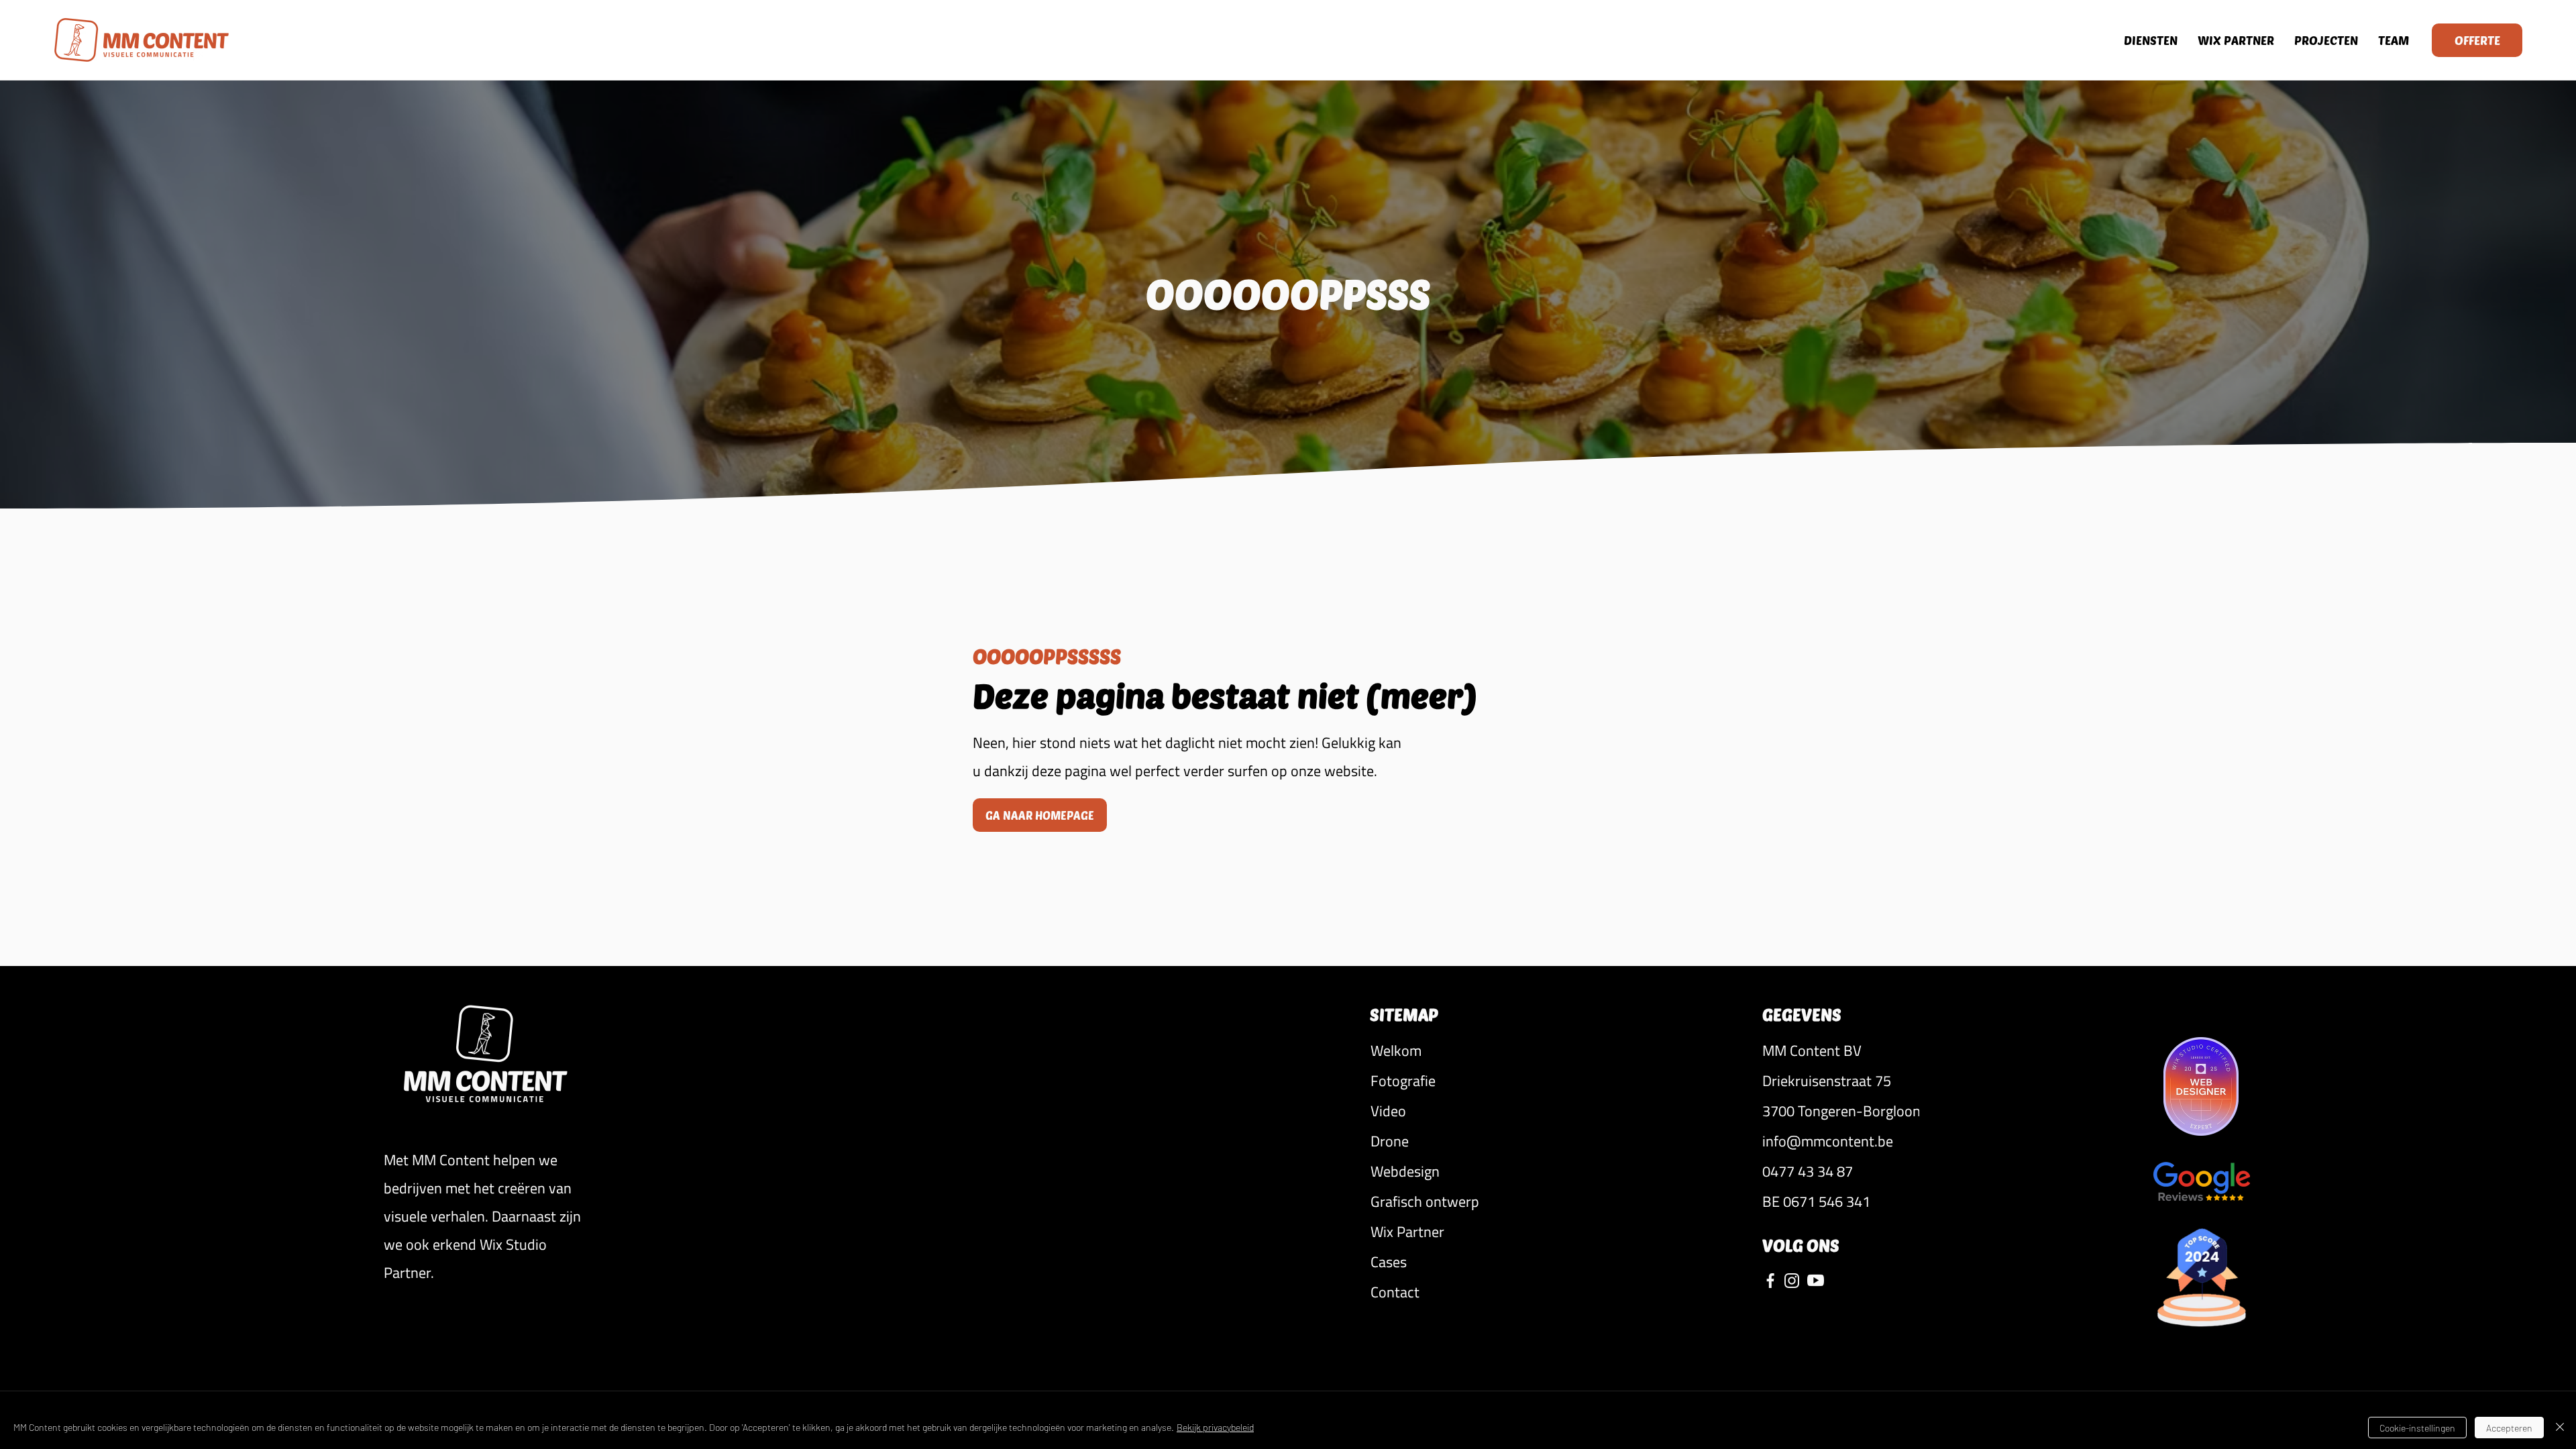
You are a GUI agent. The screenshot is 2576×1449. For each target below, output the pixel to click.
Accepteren (2509, 1428)
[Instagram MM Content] (1792, 1280)
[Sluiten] (2560, 1428)
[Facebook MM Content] (1770, 1280)
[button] (1841, 1051)
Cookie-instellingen (2417, 1428)
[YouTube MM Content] (1816, 1280)
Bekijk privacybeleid (1215, 1427)
